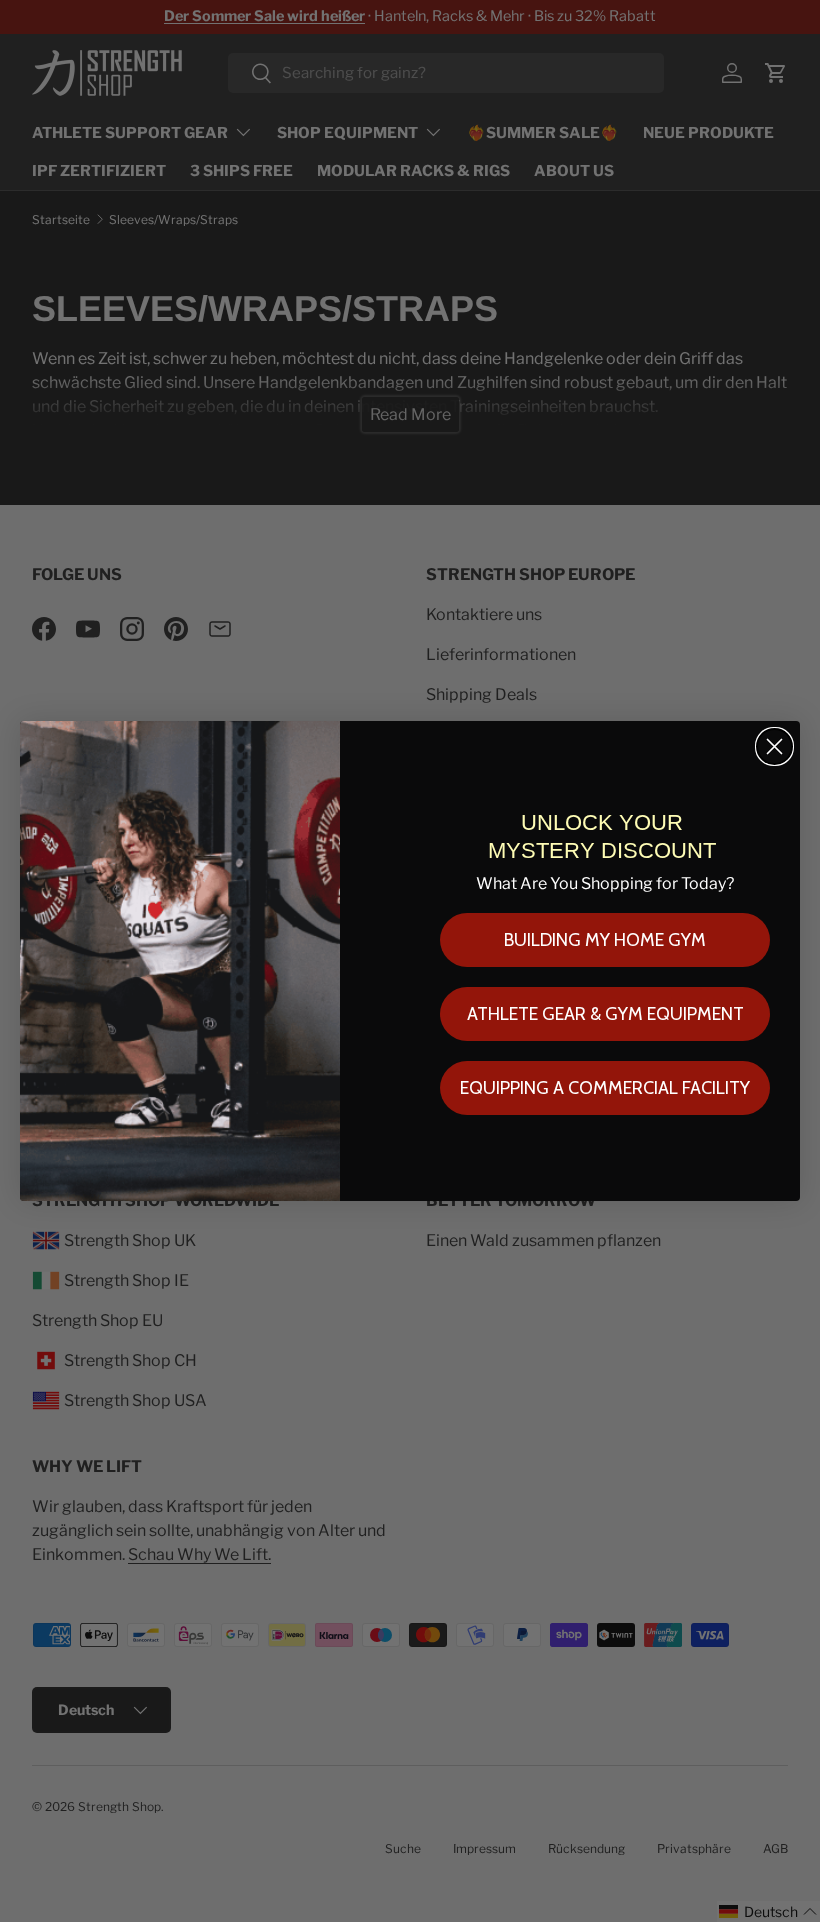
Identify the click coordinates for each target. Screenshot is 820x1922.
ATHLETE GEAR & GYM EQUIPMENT (605, 1014)
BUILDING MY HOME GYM (605, 940)
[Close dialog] (774, 746)
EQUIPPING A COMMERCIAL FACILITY (605, 1088)
